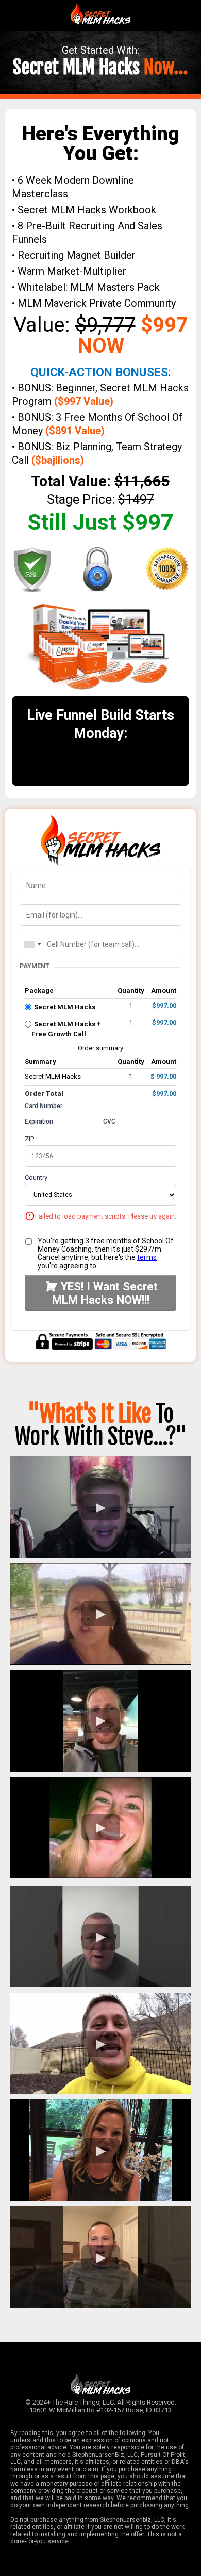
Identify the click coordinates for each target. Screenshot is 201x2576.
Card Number (44, 1106)
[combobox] (32, 944)
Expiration (39, 1121)
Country (36, 1178)
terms (147, 1257)
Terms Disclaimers (100, 2422)
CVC (109, 1121)
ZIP (29, 1139)
